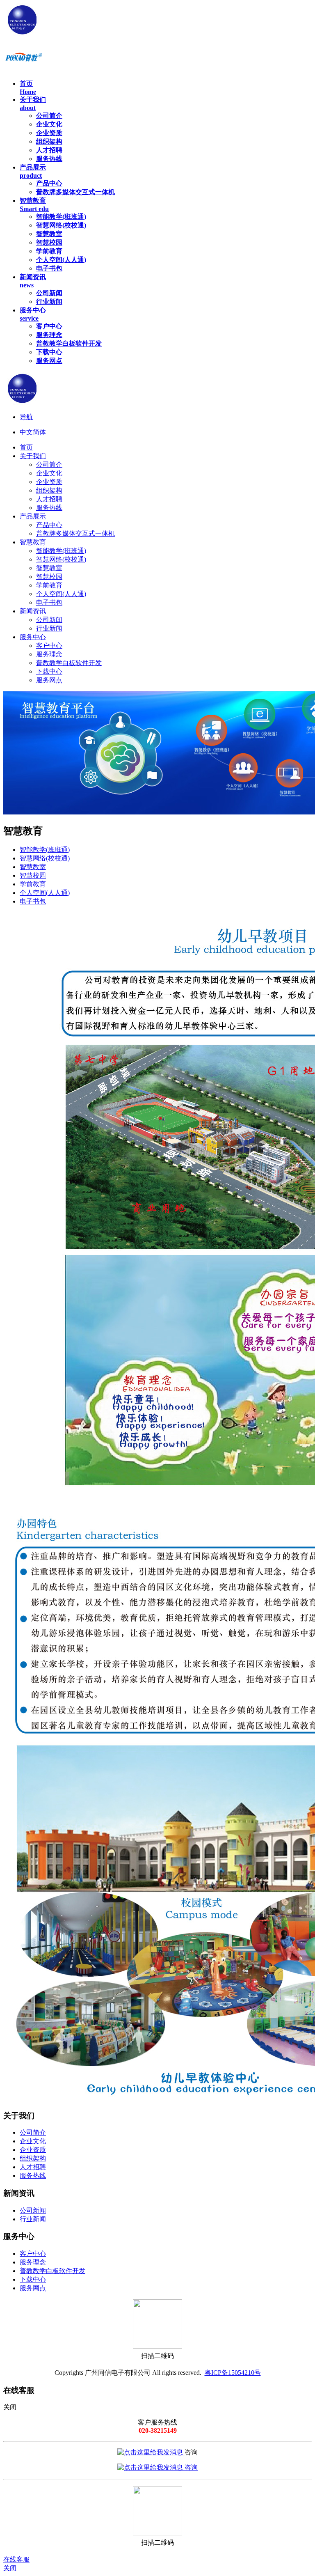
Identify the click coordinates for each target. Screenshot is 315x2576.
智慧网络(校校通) (45, 858)
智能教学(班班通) (45, 850)
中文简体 (33, 432)
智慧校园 (33, 875)
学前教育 (33, 884)
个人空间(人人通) (45, 893)
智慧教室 (33, 867)
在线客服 (16, 2559)
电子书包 (33, 901)
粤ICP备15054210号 (233, 2373)
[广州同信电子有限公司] (91, 34)
